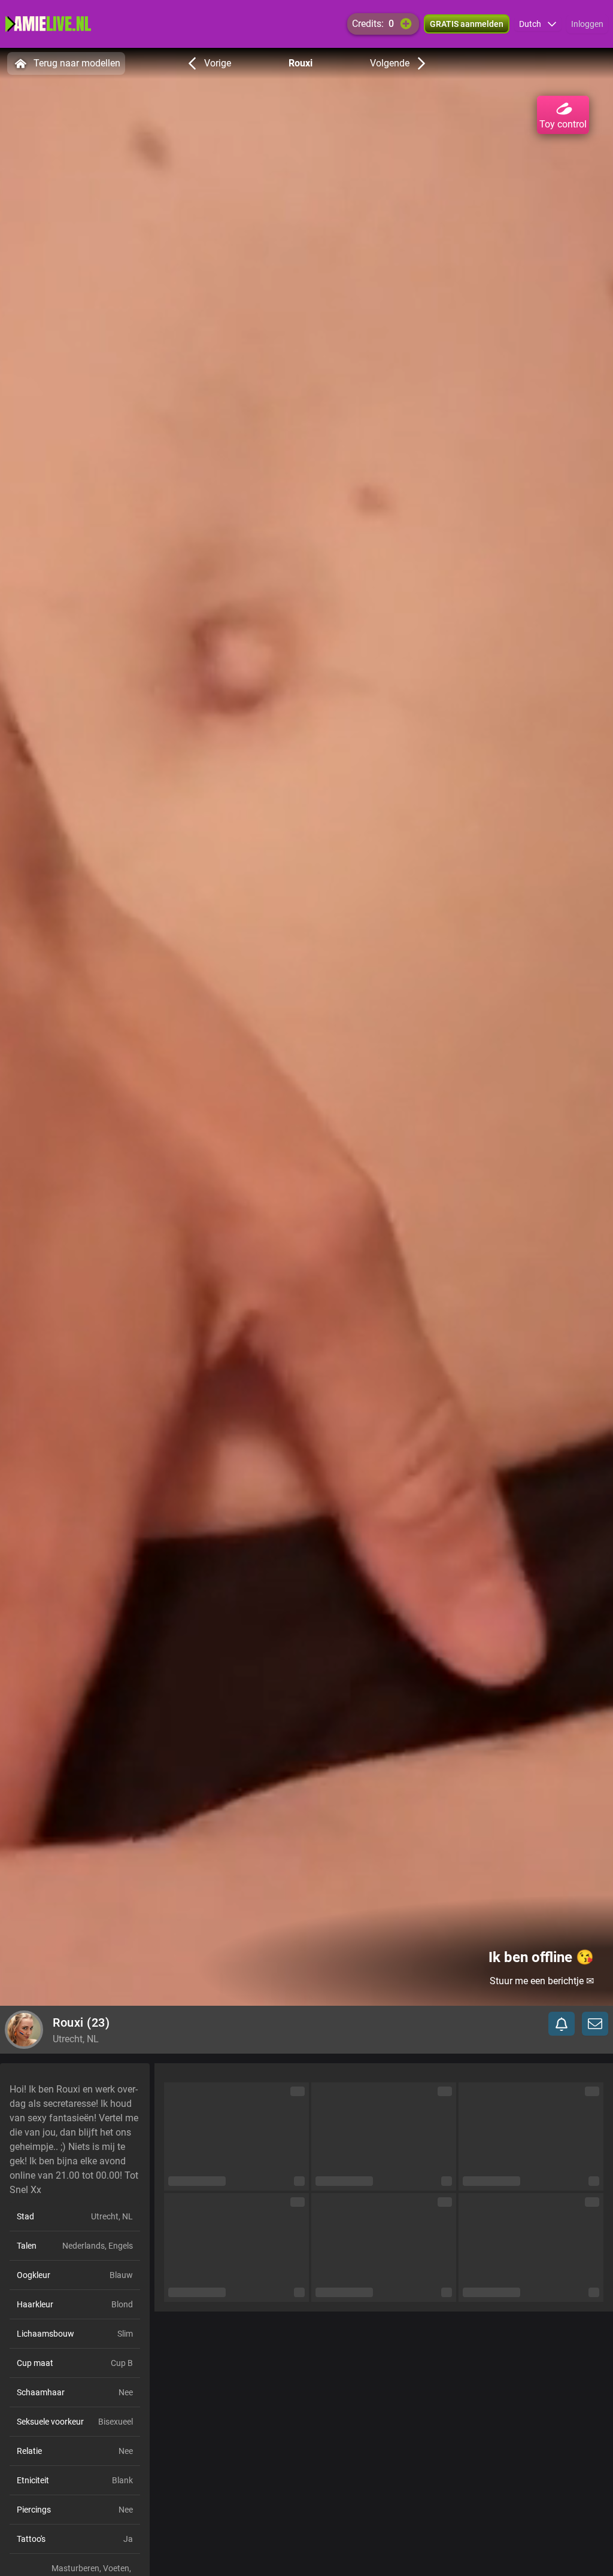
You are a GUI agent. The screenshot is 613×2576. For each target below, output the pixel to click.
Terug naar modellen (77, 63)
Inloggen (587, 24)
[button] (538, 24)
